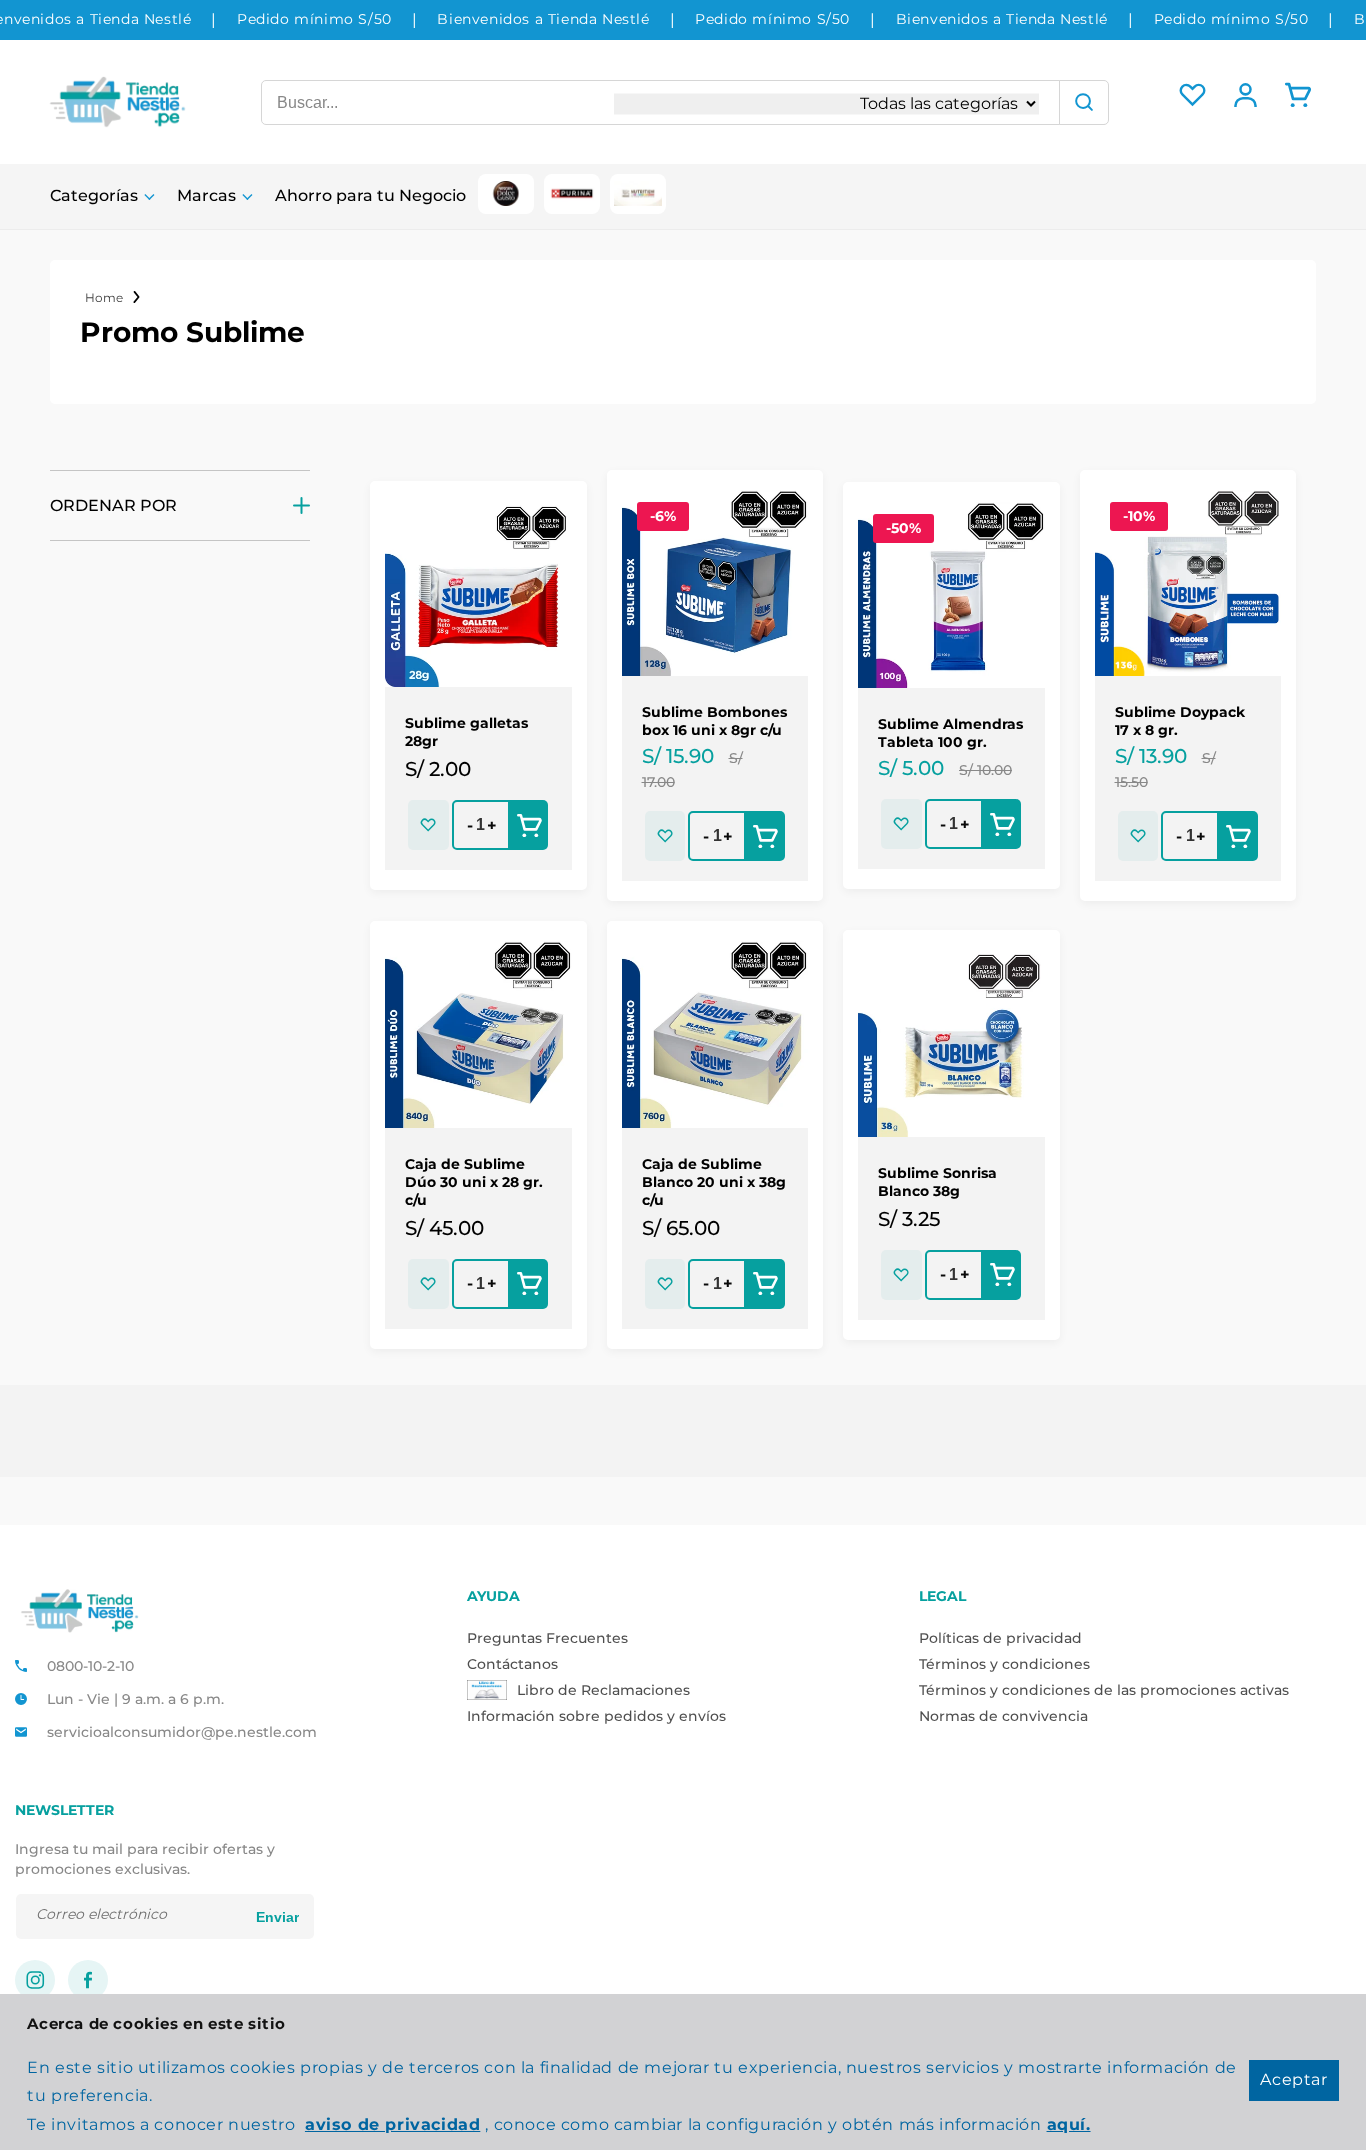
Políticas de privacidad (1000, 1638)
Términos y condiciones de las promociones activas (1104, 1690)
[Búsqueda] (1084, 102)
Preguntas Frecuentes (547, 1638)
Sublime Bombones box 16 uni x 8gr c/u (714, 721)
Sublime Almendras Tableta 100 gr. (950, 733)
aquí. (1069, 2124)
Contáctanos (512, 1664)
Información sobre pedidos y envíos (596, 1716)
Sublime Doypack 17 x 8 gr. (1180, 721)
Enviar (277, 1917)
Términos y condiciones (1004, 1664)
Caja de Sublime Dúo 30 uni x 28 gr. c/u (474, 1182)
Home (104, 297)
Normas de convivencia (1003, 1716)
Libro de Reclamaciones (603, 1690)
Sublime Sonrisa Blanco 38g (937, 1182)
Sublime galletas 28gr (466, 732)
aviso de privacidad (392, 2124)
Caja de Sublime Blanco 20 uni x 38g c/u (714, 1182)
